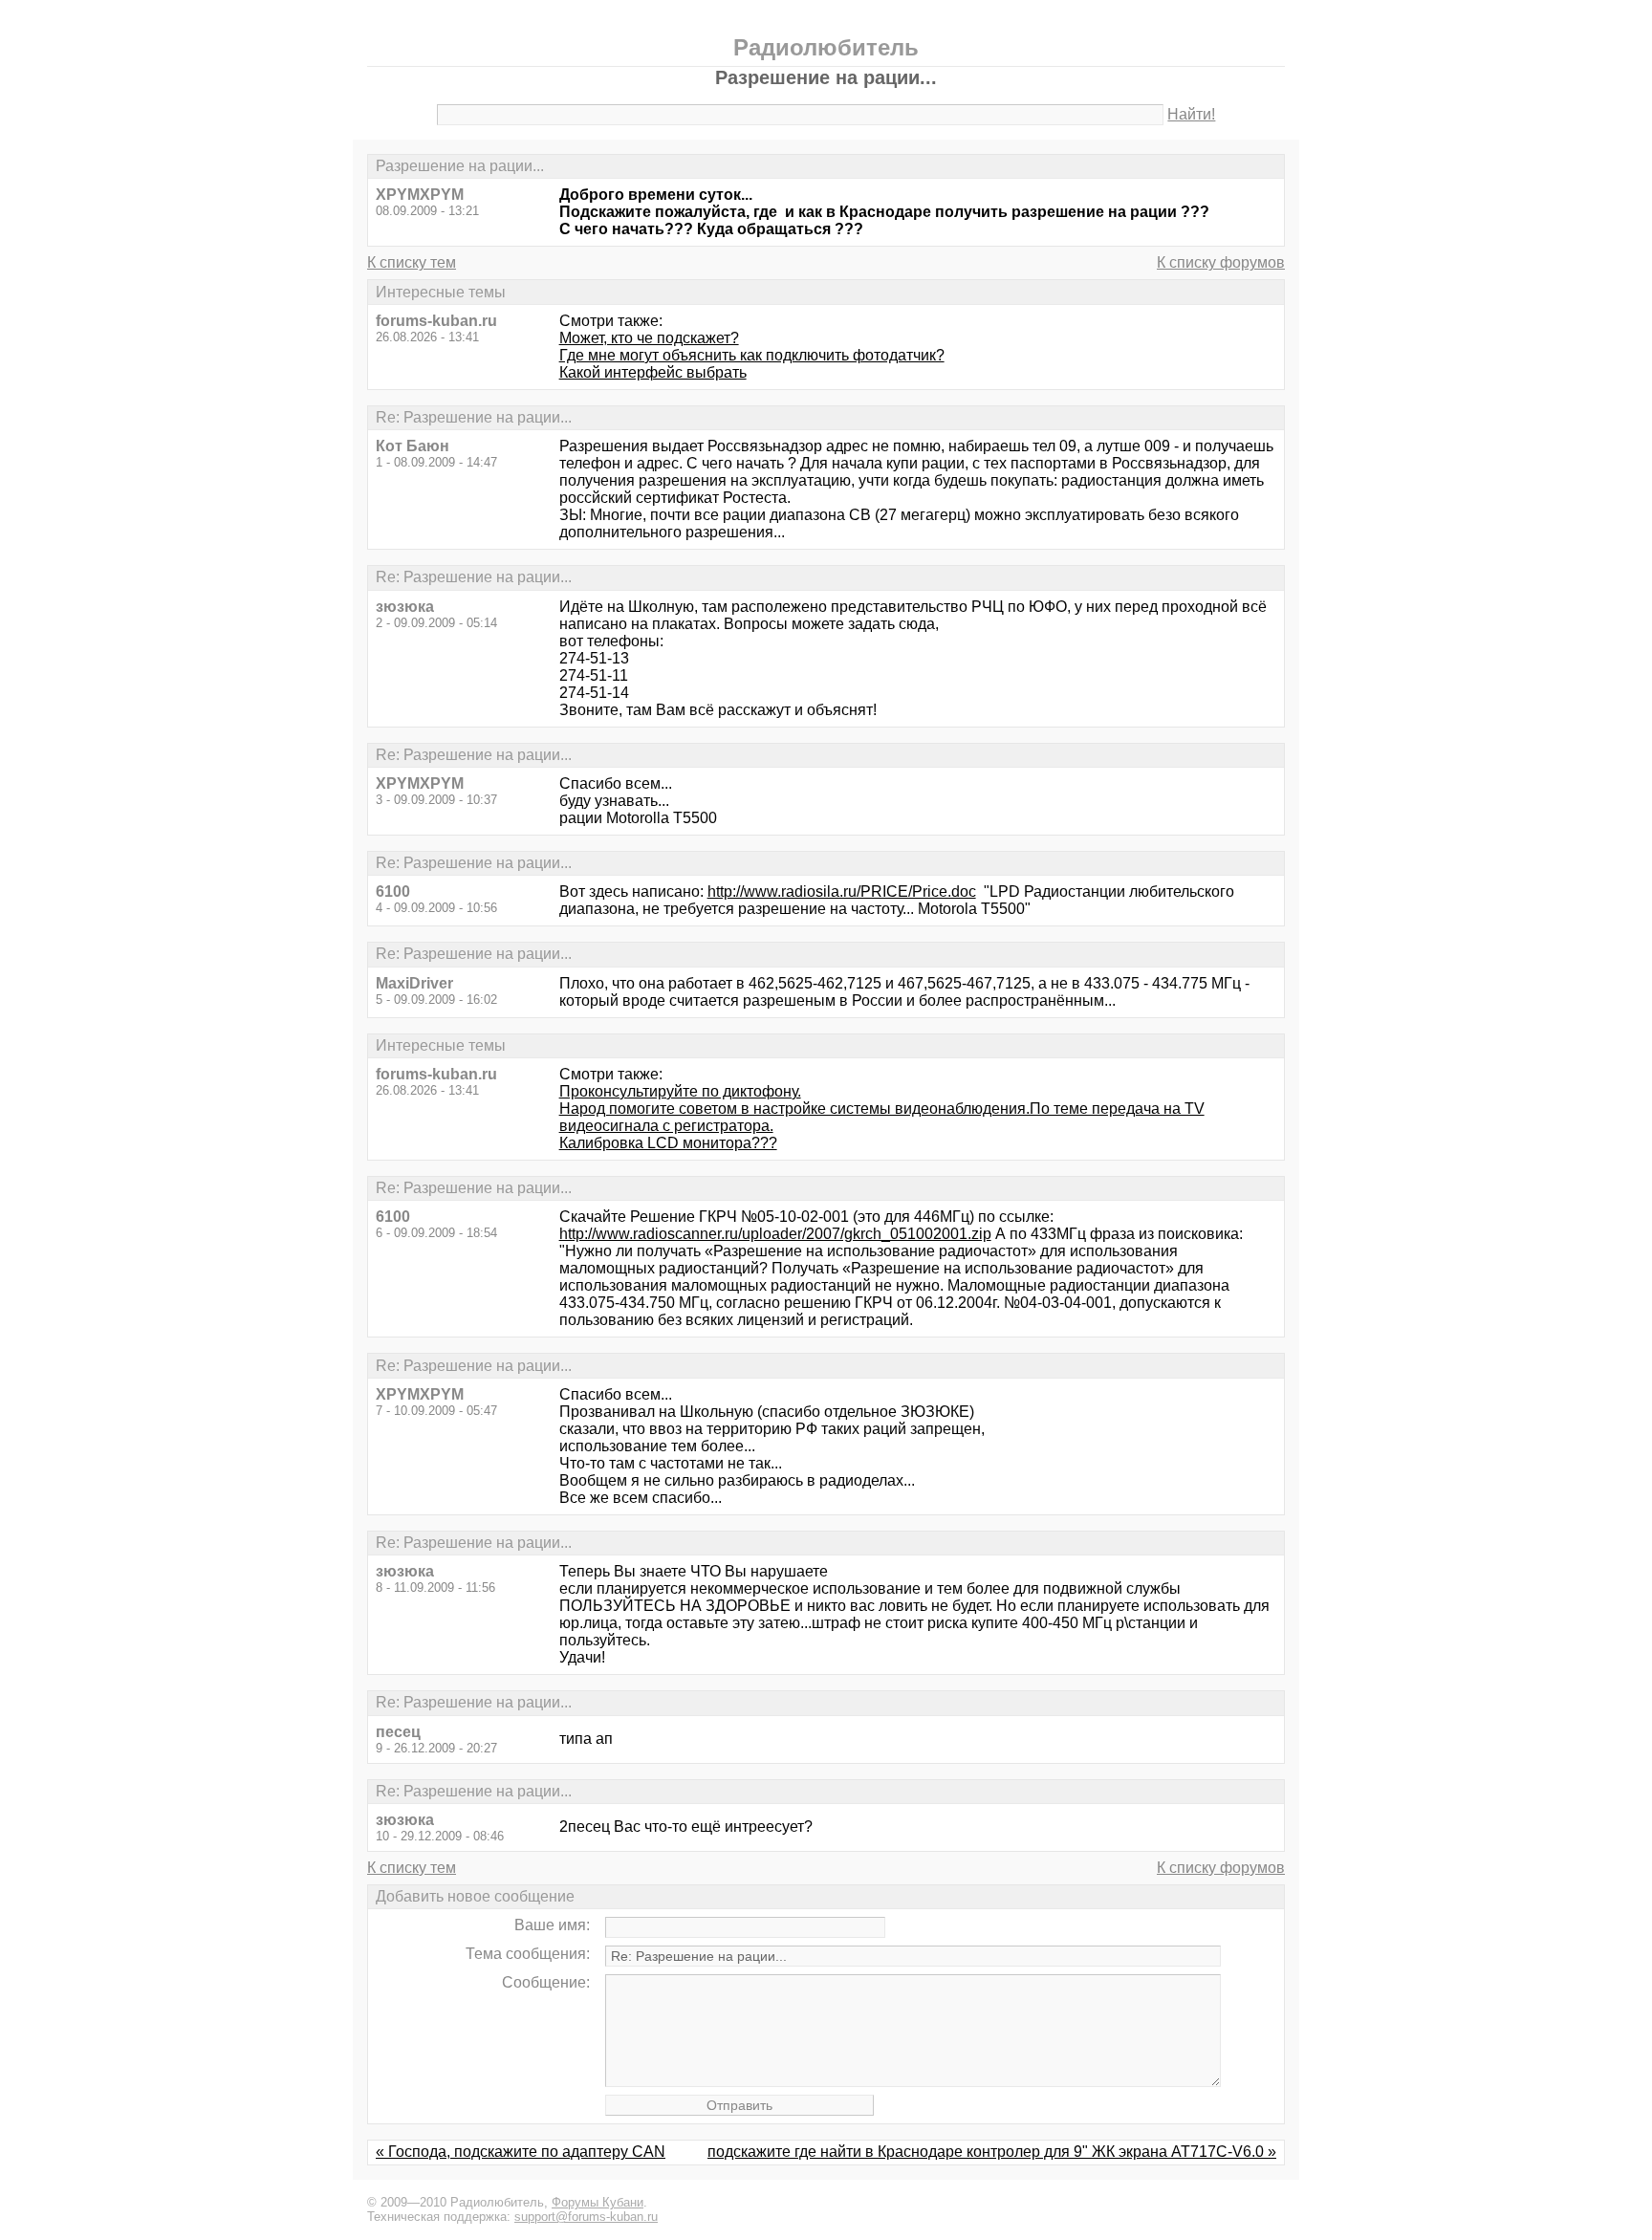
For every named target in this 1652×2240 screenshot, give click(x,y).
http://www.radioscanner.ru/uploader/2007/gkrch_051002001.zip (775, 1234)
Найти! (1191, 114)
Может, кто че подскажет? (649, 338)
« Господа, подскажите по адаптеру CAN (521, 2152)
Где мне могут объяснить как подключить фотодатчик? (752, 355)
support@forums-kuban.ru (586, 2217)
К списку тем (412, 262)
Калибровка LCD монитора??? (668, 1143)
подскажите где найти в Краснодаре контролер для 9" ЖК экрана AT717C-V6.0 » (992, 2152)
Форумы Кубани (598, 2202)
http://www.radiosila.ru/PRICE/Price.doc (842, 892)
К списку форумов (1221, 262)
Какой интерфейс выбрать (653, 372)
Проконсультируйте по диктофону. (680, 1091)
